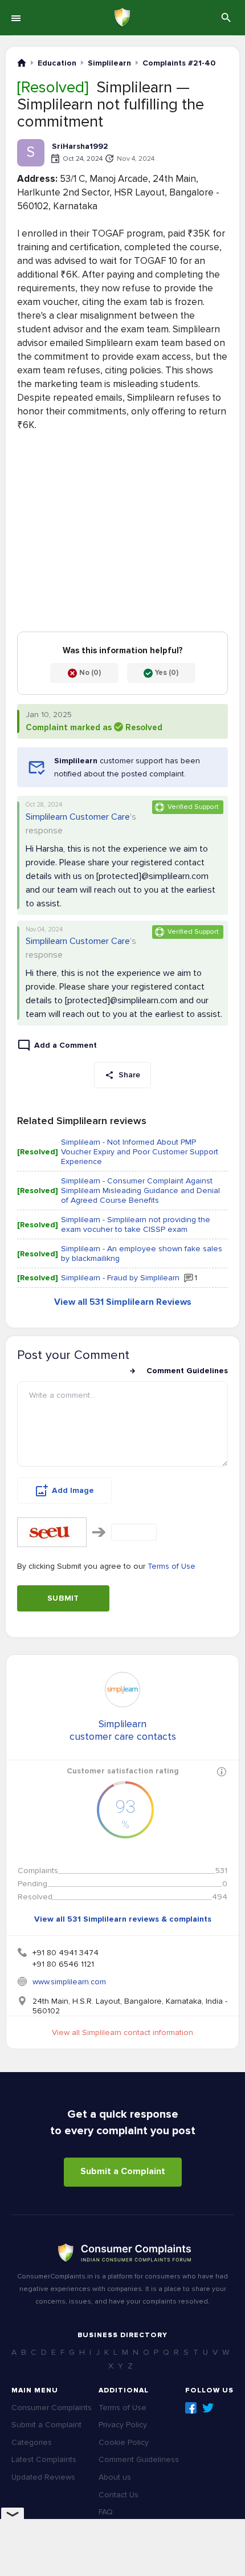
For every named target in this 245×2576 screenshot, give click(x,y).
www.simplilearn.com (69, 1982)
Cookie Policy (124, 2442)
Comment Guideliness (139, 2459)
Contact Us (119, 2495)
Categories (32, 2442)
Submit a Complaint (123, 2171)
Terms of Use (171, 1566)
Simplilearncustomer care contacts (123, 1730)
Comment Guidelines (187, 1371)
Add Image (73, 1490)
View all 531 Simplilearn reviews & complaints (123, 1919)
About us (115, 2477)
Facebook (191, 2408)
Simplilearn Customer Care (78, 817)
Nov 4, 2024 (136, 159)
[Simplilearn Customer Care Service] (122, 1690)
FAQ (106, 2512)
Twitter (208, 2408)
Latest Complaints (44, 2459)
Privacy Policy (123, 2425)
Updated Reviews (43, 2477)
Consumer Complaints (52, 2408)
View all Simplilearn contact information (122, 2032)
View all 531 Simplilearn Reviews (123, 1302)
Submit (63, 1598)
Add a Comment (66, 1045)
